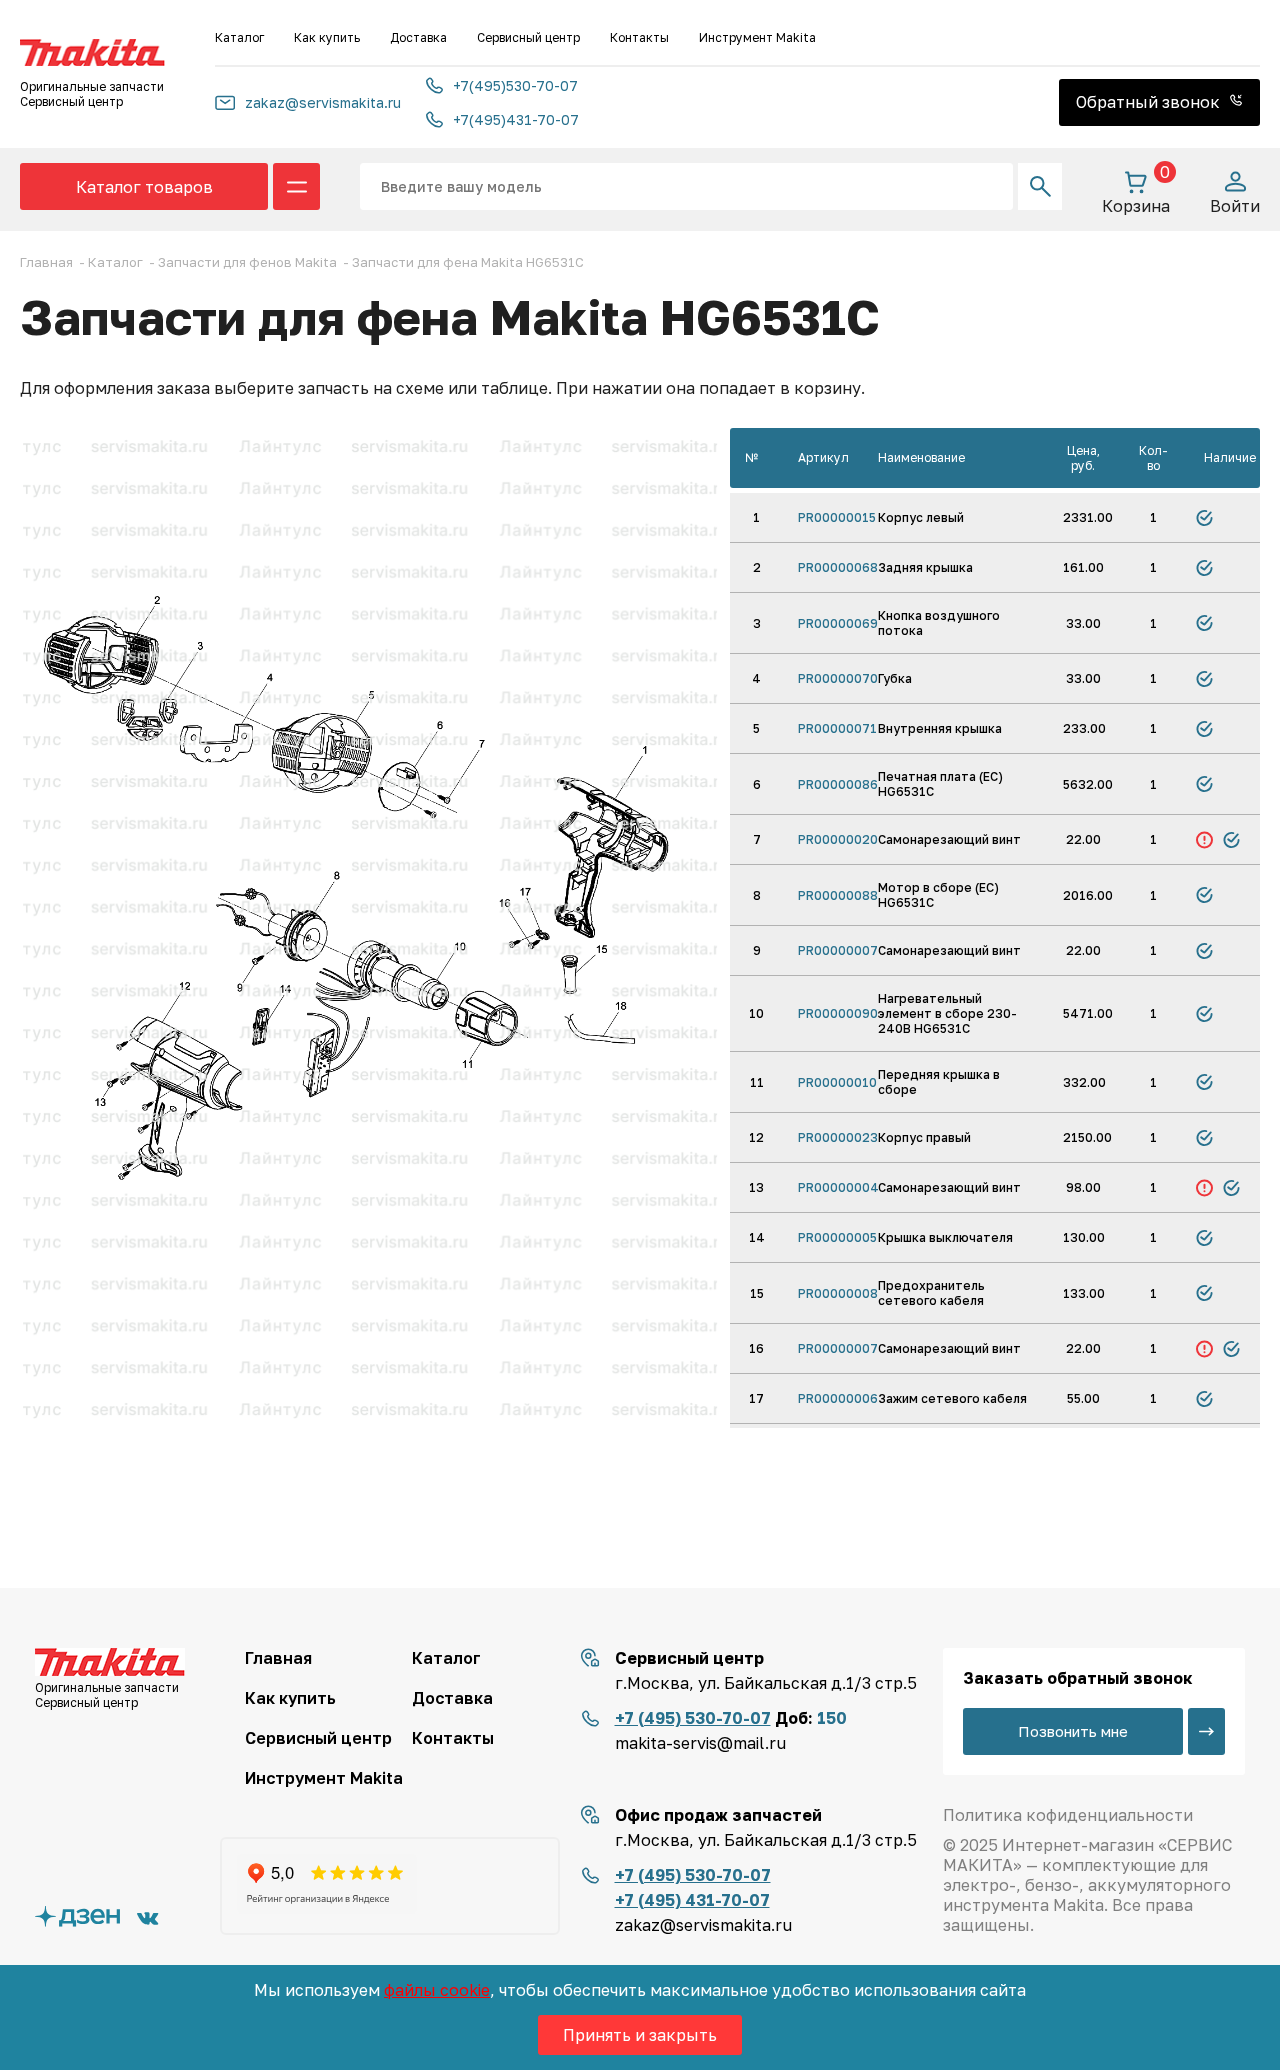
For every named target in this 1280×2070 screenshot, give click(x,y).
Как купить (327, 37)
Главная (278, 1658)
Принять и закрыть (640, 2035)
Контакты (639, 37)
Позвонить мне (1073, 1731)
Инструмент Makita (757, 37)
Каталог (239, 37)
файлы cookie (437, 1990)
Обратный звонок (1150, 102)
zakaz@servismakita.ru (323, 102)
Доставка (418, 37)
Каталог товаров (144, 187)
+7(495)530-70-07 (515, 85)
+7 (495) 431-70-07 (692, 1900)
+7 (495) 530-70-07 (693, 1718)
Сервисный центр (528, 37)
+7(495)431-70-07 (516, 119)
